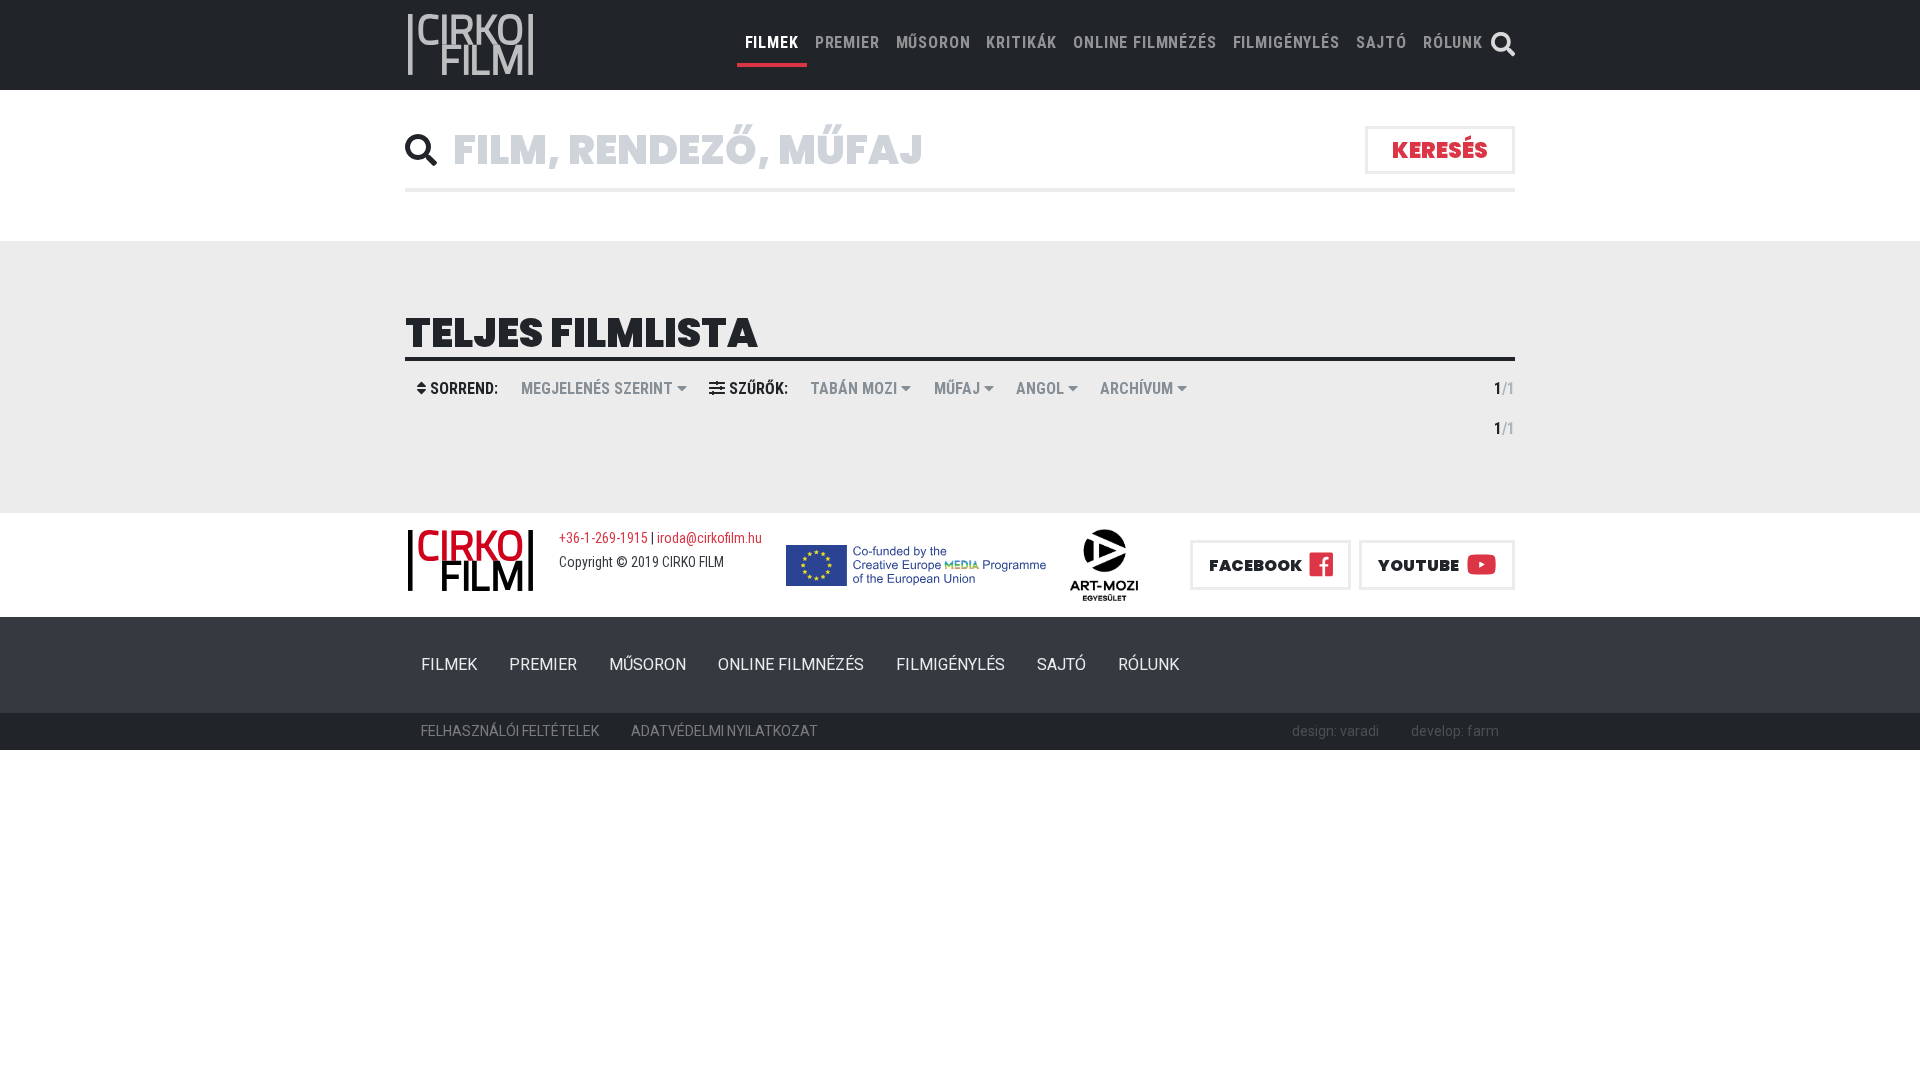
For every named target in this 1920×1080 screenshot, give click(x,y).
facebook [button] (1255, 565)
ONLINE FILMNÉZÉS (1144, 42)
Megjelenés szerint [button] (599, 388)
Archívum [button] (1138, 388)
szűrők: (756, 388)
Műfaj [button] (959, 388)
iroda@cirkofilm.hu (709, 538)
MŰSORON (933, 42)
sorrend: (462, 388)
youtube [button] (1418, 565)
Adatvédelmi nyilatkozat (724, 731)
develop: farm (1455, 731)
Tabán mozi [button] (855, 388)
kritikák (1021, 42)
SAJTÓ (1381, 42)
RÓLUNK (1453, 42)
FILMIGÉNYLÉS (1286, 42)
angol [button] (1042, 388)
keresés (1440, 150)
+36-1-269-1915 (603, 538)
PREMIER (847, 42)
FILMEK (776, 42)
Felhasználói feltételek (510, 731)
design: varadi (1335, 731)
